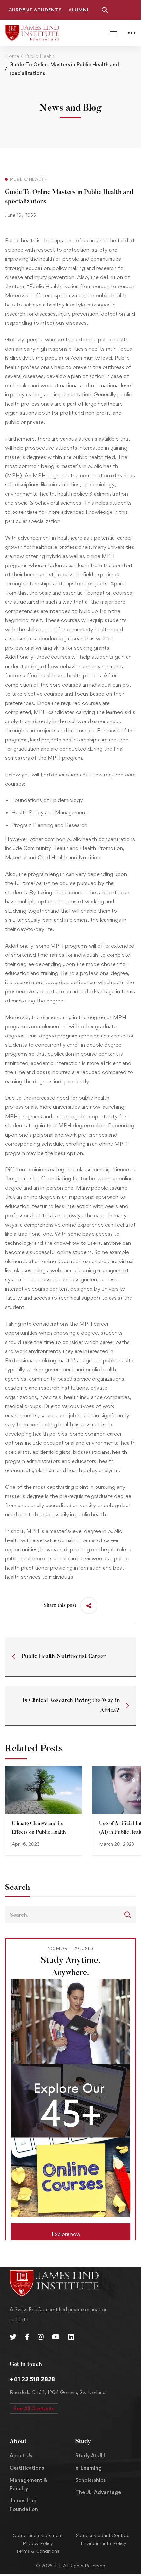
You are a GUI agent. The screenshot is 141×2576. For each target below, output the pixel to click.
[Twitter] (13, 2337)
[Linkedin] (71, 2337)
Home (12, 56)
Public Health (40, 56)
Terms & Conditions (38, 2551)
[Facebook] (27, 2337)
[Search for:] (70, 1915)
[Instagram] (41, 2337)
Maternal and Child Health (36, 857)
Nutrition (89, 857)
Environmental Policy (103, 2543)
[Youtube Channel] (56, 2337)
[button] (70, 2232)
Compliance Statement (38, 2535)
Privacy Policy (38, 2543)
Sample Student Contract (103, 2535)
